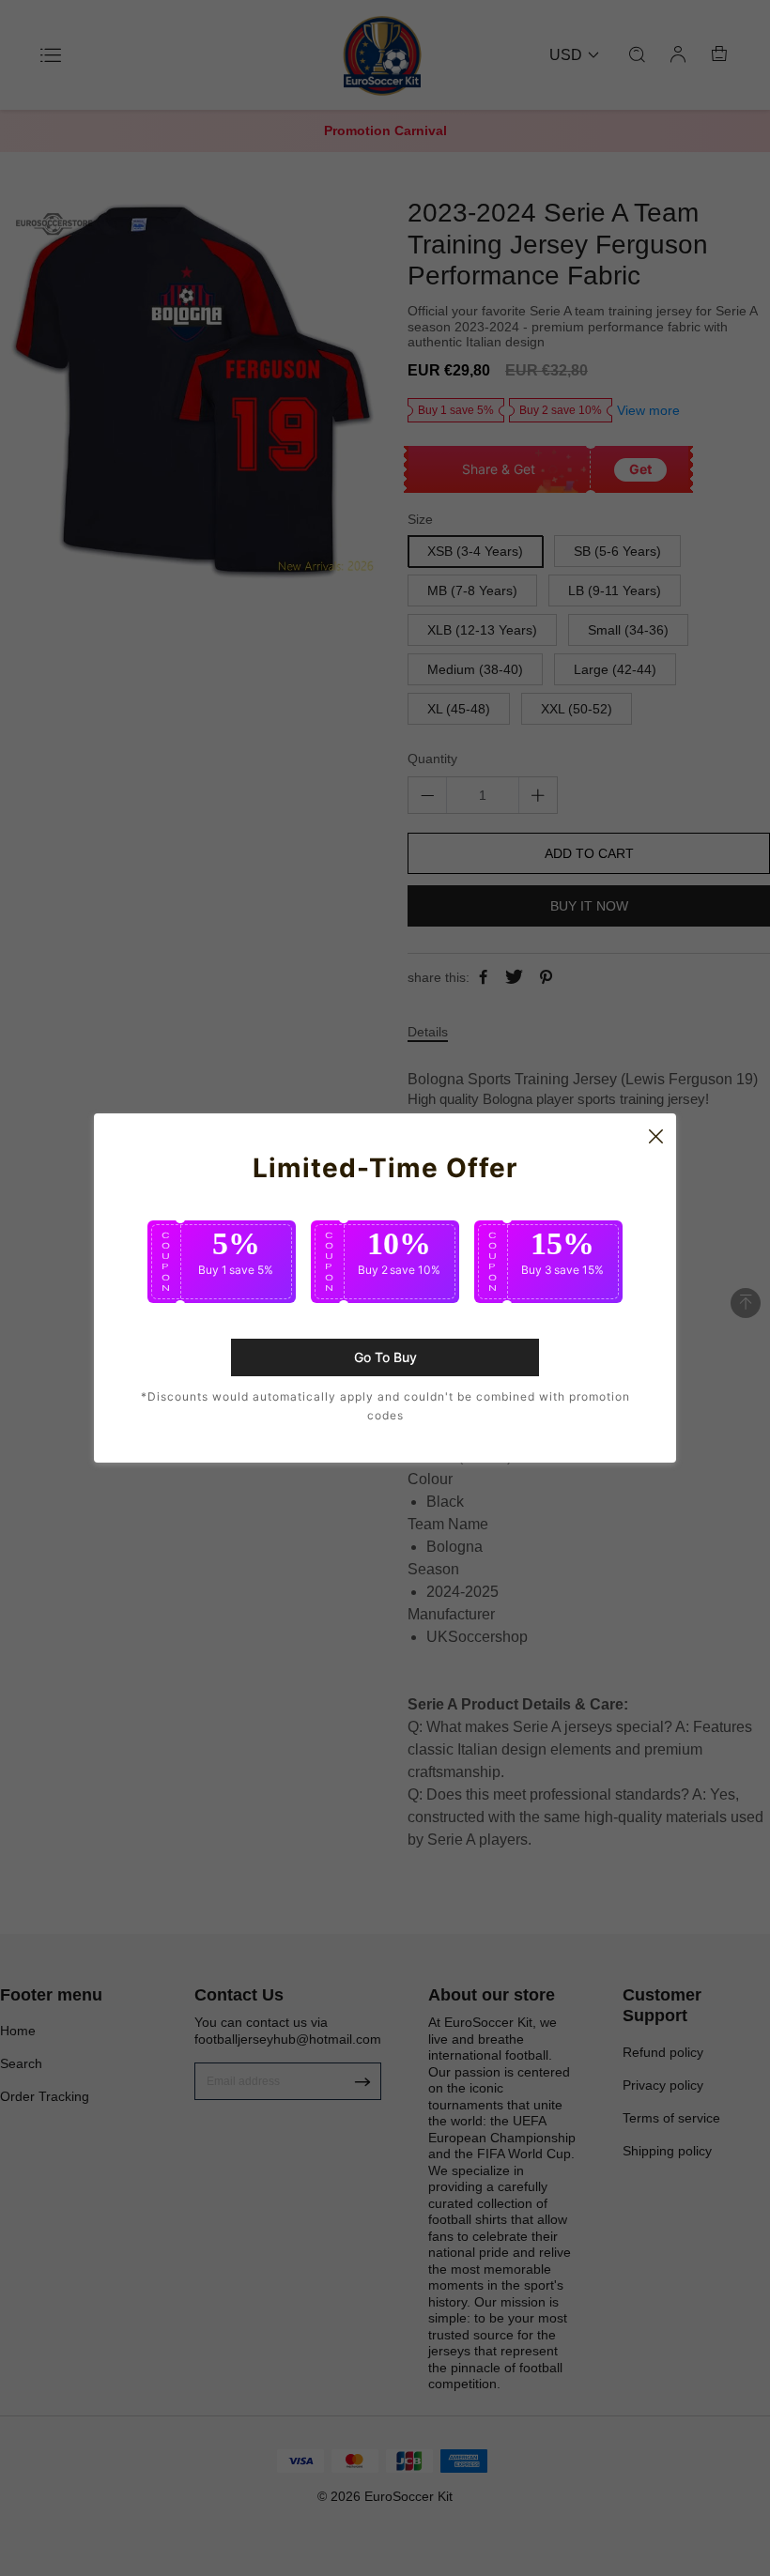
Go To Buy (385, 1357)
